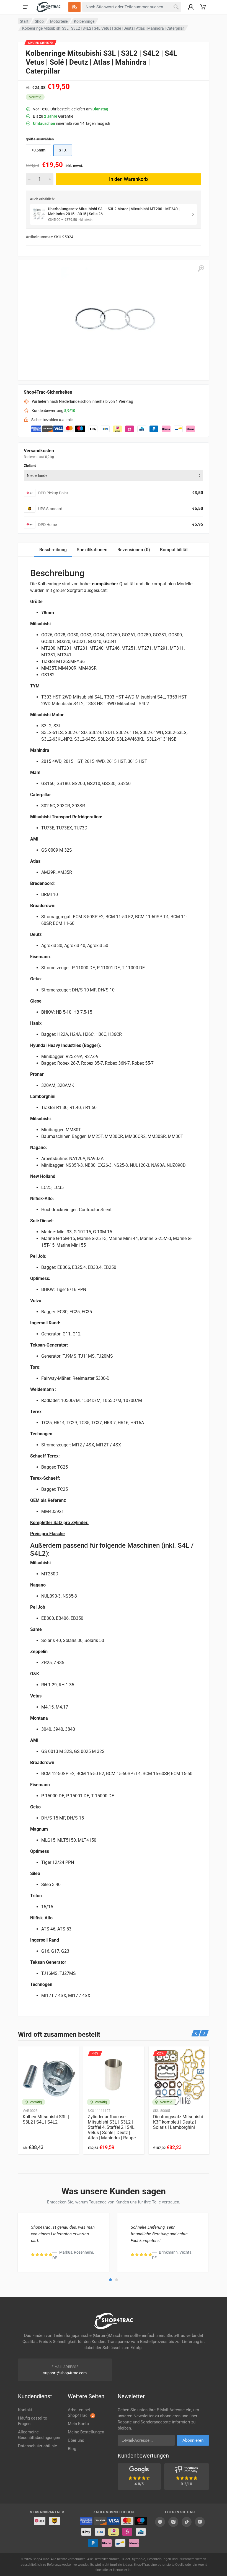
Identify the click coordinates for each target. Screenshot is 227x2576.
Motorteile (59, 21)
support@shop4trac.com (65, 2373)
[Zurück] (196, 2033)
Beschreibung (53, 550)
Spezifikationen (92, 550)
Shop (39, 21)
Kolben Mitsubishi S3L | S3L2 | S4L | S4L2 (46, 2119)
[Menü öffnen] (25, 7)
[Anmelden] (191, 7)
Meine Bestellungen (86, 2432)
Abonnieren (193, 2440)
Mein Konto (78, 2424)
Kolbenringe (84, 21)
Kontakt (25, 2410)
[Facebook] (160, 2522)
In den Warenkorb (128, 179)
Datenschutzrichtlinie (38, 2446)
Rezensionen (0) (134, 550)
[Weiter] (204, 2033)
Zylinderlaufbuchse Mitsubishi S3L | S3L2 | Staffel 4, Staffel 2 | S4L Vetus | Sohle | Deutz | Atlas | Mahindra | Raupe (112, 2127)
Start (24, 21)
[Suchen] (176, 7)
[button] (110, 2280)
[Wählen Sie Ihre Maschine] (74, 7)
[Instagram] (173, 2522)
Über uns (76, 2440)
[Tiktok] (187, 2522)
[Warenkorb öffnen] (203, 7)
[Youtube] (200, 2522)
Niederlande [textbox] (37, 475)
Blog (72, 2449)
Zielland (30, 466)
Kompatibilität (174, 550)
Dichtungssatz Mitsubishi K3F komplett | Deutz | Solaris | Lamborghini (178, 2122)
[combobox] (114, 475)
